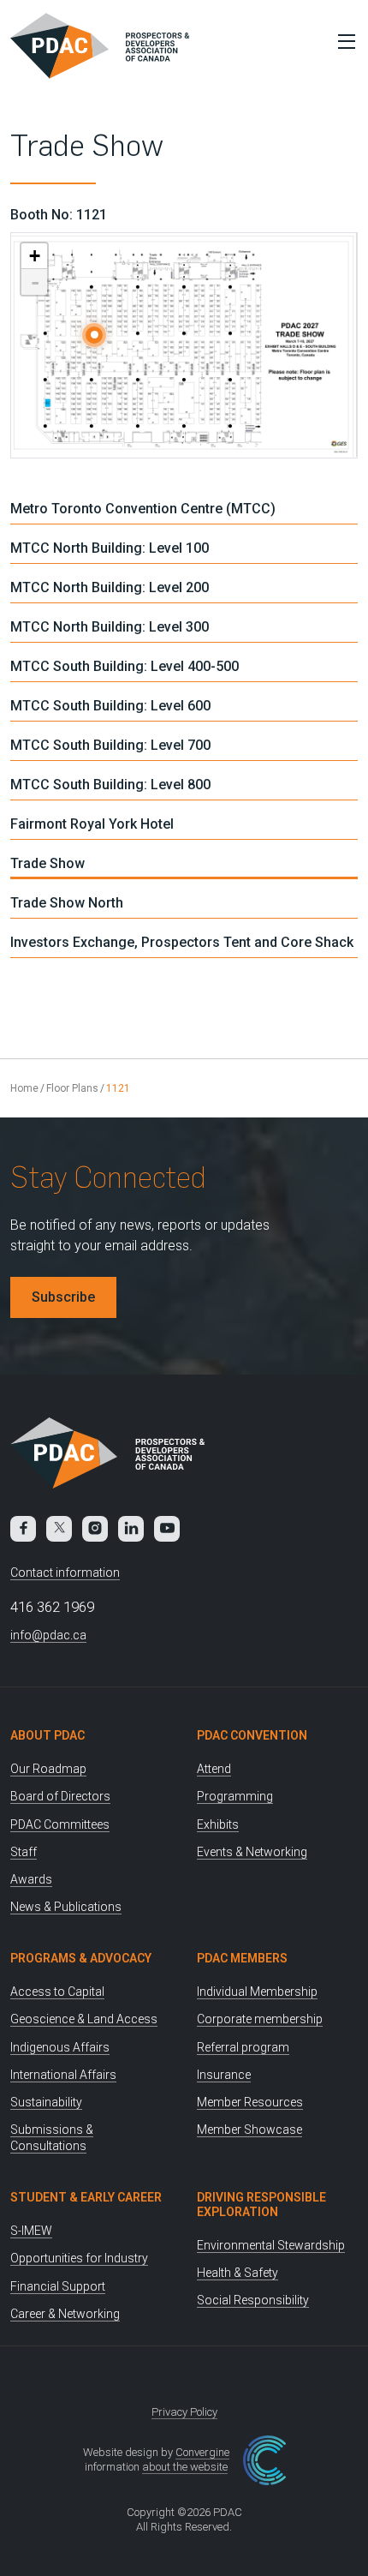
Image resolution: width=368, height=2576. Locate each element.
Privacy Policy (184, 2412)
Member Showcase (249, 2130)
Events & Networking (252, 1852)
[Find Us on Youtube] (167, 1529)
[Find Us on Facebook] (23, 1529)
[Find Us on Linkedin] (131, 1529)
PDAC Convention (252, 1735)
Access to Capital (57, 1992)
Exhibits (218, 1824)
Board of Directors (60, 1796)
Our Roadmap (48, 1769)
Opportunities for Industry (79, 2258)
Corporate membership (260, 2019)
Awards (31, 1879)
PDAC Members (242, 1958)
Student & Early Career (86, 2197)
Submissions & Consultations (52, 2138)
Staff (24, 1852)
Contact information (65, 1573)
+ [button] (35, 256)
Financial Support (58, 2286)
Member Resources (250, 2102)
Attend (214, 1769)
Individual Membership (257, 1992)
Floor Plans (72, 1088)
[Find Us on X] (59, 1529)
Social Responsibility (253, 2300)
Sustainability (46, 2102)
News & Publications (66, 1907)
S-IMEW (31, 2231)
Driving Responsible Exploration (261, 2205)
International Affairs (63, 2075)
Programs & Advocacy (81, 1958)
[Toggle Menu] (342, 41)
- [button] (35, 282)
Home (24, 1088)
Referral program (243, 2047)
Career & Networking (65, 2314)
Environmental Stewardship (271, 2245)
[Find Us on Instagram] (95, 1529)
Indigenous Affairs (60, 2047)
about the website (185, 2467)
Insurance (224, 2075)
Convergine (202, 2452)
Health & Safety (237, 2273)
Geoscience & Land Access (84, 2019)
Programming (235, 1796)
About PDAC (47, 1735)
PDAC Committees (60, 1824)
